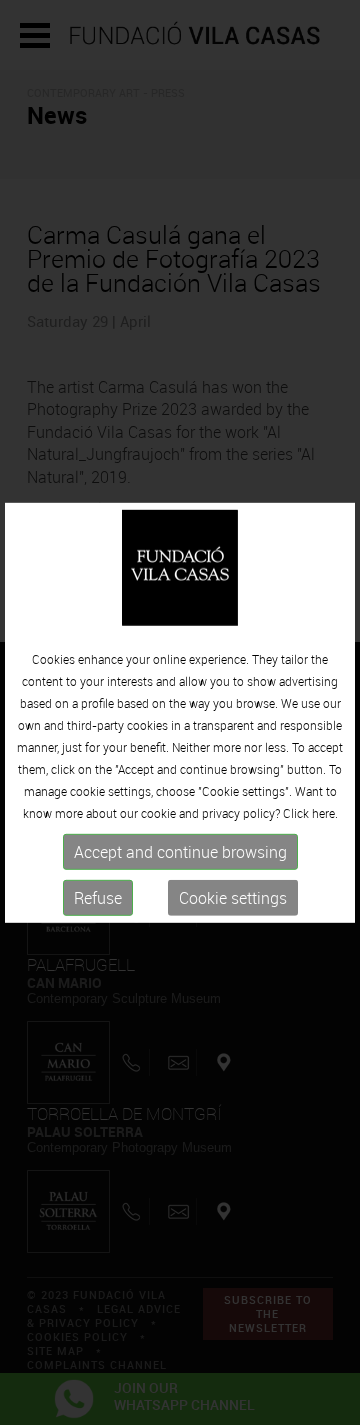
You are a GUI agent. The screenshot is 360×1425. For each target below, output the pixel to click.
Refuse (98, 898)
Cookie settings (233, 898)
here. (325, 813)
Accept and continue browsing (180, 852)
